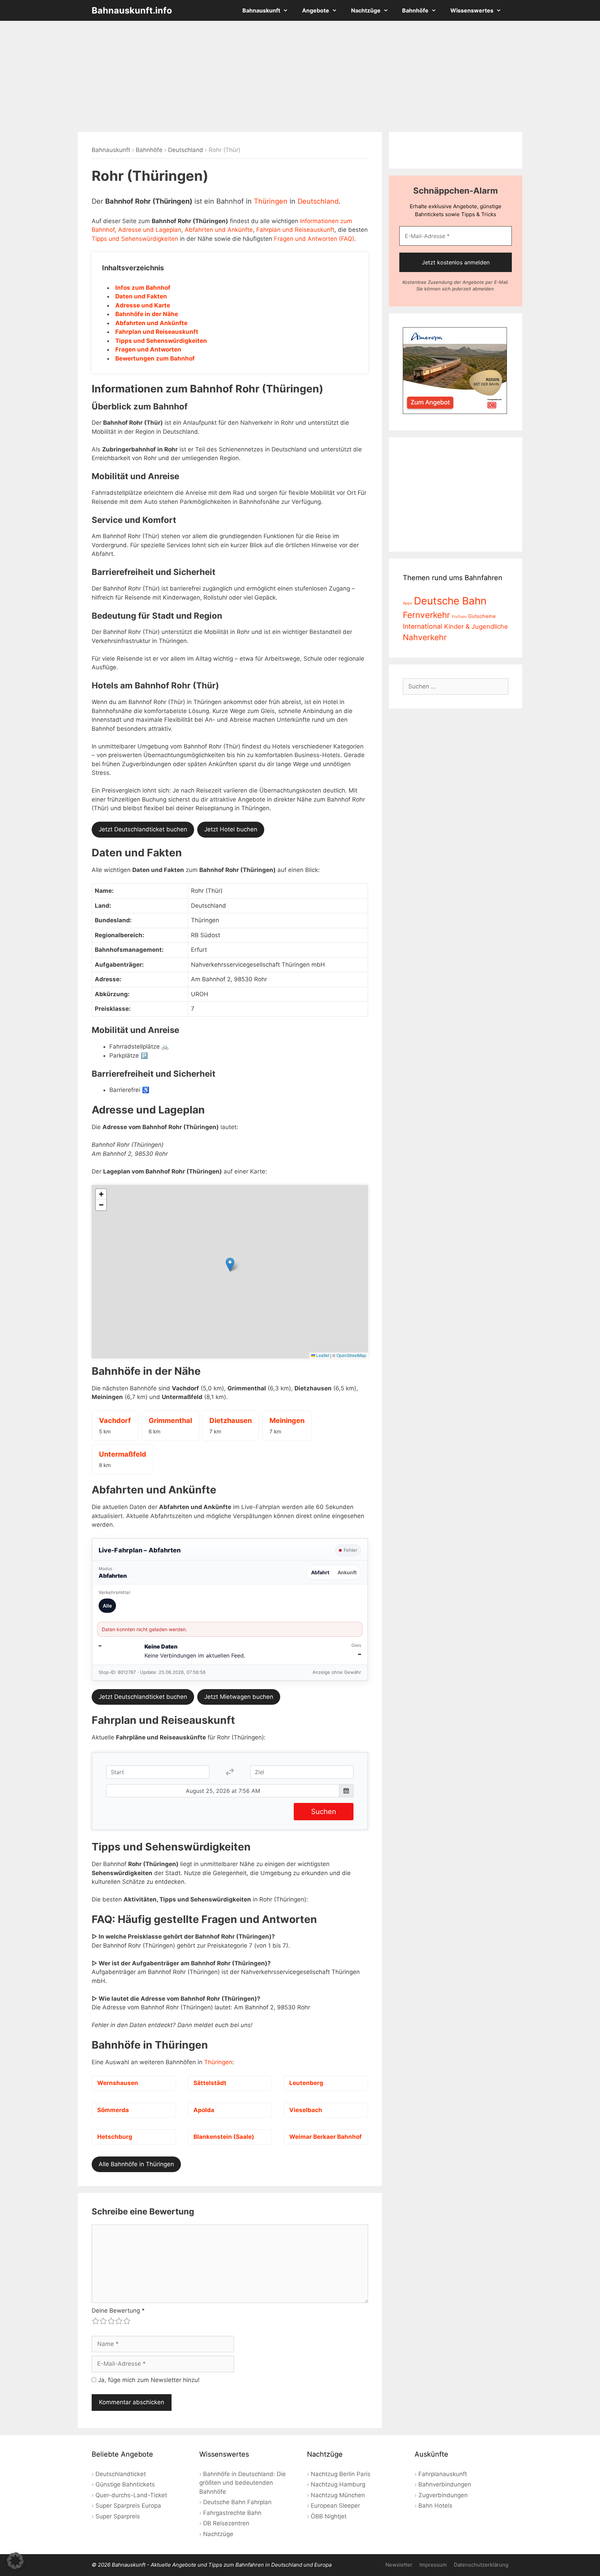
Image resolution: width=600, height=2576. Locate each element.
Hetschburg (115, 2137)
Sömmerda (113, 2110)
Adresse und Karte (143, 305)
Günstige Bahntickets (125, 2484)
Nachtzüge (366, 10)
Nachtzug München (338, 2495)
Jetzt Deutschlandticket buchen (143, 829)
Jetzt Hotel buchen (231, 829)
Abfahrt (320, 1572)
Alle (107, 1606)
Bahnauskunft (261, 10)
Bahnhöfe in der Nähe (147, 314)
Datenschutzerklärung (481, 2565)
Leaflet (322, 1355)
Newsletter (399, 2565)
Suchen (324, 1811)
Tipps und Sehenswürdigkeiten (135, 239)
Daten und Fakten (141, 296)
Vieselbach (306, 2110)
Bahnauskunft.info (132, 10)
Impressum (433, 2565)
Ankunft (347, 1572)
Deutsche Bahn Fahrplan (237, 2502)
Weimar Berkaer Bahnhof (326, 2137)
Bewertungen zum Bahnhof (155, 358)
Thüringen (271, 201)
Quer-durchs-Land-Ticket (131, 2495)
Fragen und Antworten (148, 349)
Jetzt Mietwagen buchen (239, 1697)
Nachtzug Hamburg (338, 2484)
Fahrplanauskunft (443, 2474)
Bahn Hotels (435, 2506)
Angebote (316, 10)
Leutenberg (306, 2083)
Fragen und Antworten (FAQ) (314, 239)
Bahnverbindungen (445, 2484)
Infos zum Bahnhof (143, 288)
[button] (230, 1265)
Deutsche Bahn (450, 601)
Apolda (204, 2110)
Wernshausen (118, 2083)
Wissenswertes (472, 10)
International (423, 626)
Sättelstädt (210, 2083)
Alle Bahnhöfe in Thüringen (136, 2164)
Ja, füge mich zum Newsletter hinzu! (148, 2380)
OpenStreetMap (351, 1355)
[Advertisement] (300, 76)
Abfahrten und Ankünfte (219, 230)
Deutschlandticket (121, 2474)
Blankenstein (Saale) (224, 2137)
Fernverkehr (426, 615)
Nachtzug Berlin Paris (341, 2474)
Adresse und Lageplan (150, 230)
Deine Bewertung (118, 2311)
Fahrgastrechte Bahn (232, 2513)
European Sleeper (335, 2506)
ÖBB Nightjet (329, 2516)
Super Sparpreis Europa (128, 2506)
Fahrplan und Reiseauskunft (295, 230)
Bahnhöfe (415, 10)
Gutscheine (482, 616)
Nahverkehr (425, 637)
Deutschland (186, 150)
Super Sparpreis (118, 2516)
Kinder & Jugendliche (476, 626)
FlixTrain (459, 617)
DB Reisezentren (226, 2523)
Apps (407, 603)
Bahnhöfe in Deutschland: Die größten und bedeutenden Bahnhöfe (243, 2483)
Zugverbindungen (443, 2495)
